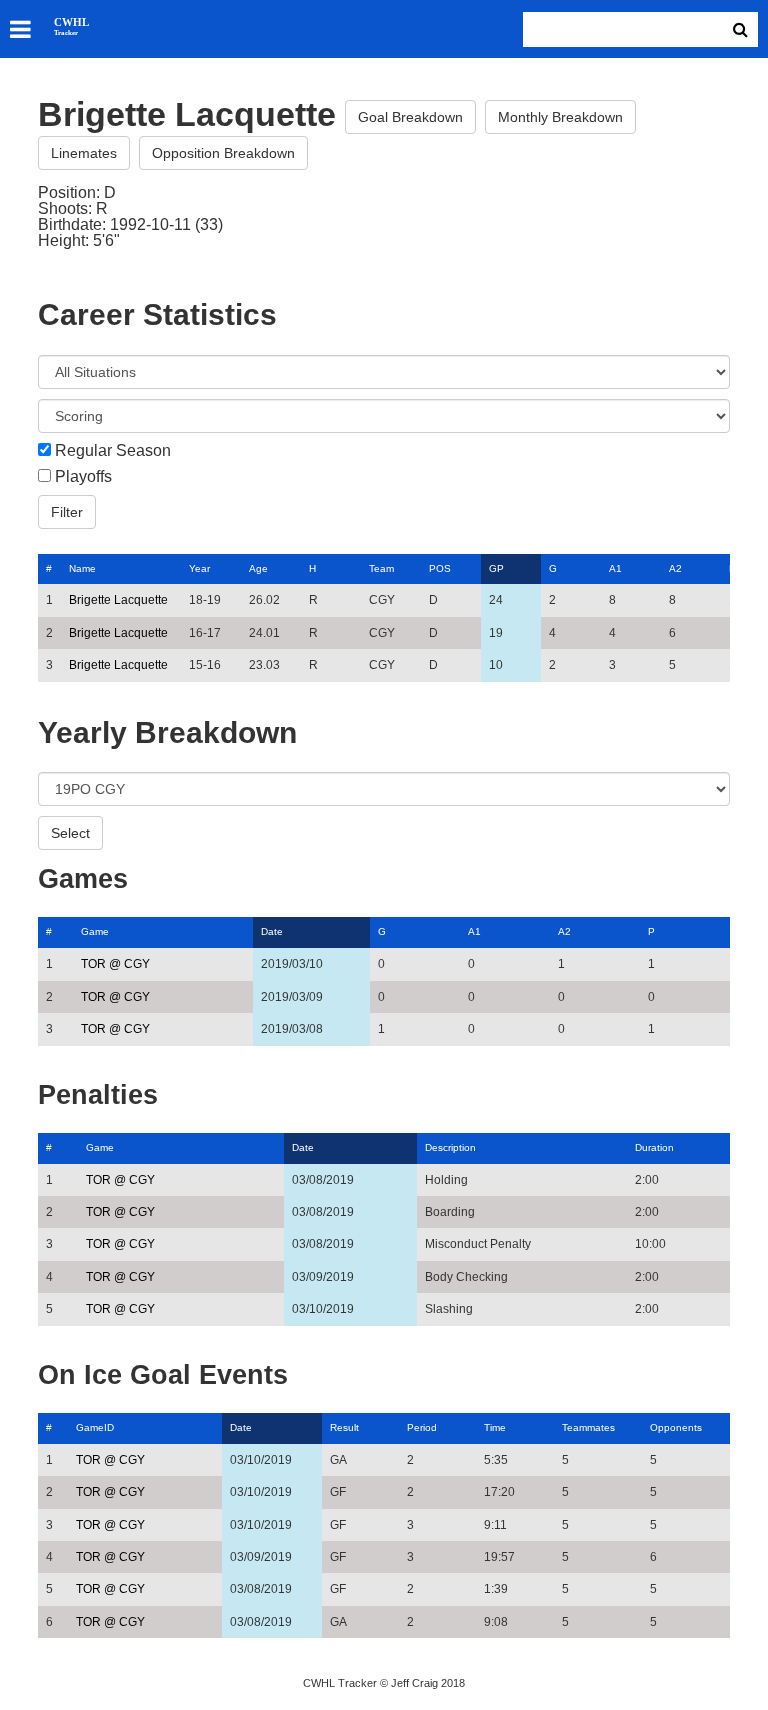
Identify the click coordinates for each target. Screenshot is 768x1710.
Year (199, 568)
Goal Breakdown (410, 117)
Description (450, 1147)
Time (495, 1427)
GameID (95, 1427)
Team (381, 568)
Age (258, 568)
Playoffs (83, 477)
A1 (615, 568)
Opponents (676, 1427)
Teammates (588, 1427)
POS (440, 568)
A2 (675, 568)
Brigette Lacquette (118, 600)
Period (422, 1427)
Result (344, 1427)
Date (272, 931)
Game (95, 931)
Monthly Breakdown (560, 117)
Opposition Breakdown (223, 153)
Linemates (84, 153)
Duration (654, 1147)
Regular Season (113, 451)
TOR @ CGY (115, 964)
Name (82, 568)
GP (496, 568)
